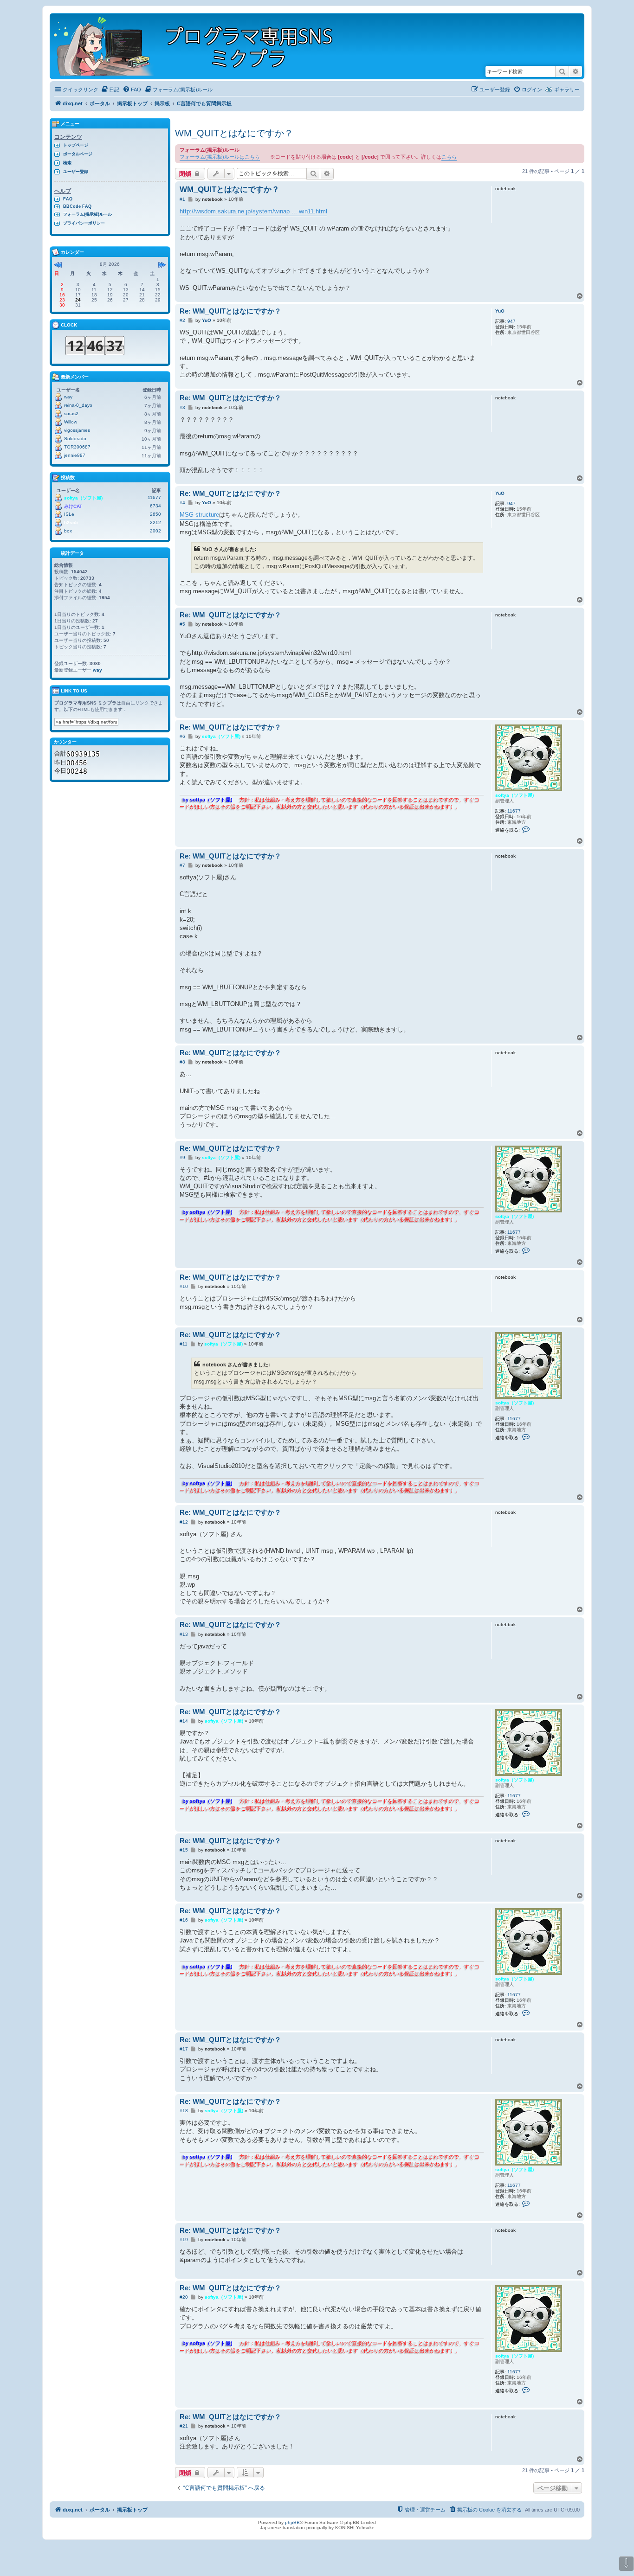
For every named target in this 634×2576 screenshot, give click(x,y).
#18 (184, 2111)
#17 (184, 2049)
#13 (184, 1634)
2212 (155, 522)
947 (511, 321)
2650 (155, 514)
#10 (184, 1286)
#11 (184, 1344)
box (68, 531)
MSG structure (199, 515)
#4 (182, 503)
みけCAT (73, 506)
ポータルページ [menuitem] (78, 154)
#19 (184, 2240)
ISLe (69, 514)
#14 (184, 1721)
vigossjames (77, 430)
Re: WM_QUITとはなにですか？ (230, 311)
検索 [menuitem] (67, 163)
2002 (155, 531)
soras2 (71, 413)
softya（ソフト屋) (514, 795)
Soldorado (75, 439)
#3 (182, 407)
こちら (449, 157)
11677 (514, 811)
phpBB (292, 2522)
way (68, 397)
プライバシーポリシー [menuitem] (84, 223)
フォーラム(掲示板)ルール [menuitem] (87, 214)
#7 (182, 865)
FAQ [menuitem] (68, 199)
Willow (71, 422)
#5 (182, 624)
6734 (155, 506)
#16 (184, 1920)
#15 (184, 1850)
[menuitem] (110, 90)
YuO (500, 311)
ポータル (100, 103)
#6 (182, 736)
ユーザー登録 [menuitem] (76, 172)
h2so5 (71, 522)
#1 (182, 199)
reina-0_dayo (78, 405)
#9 (182, 1157)
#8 (182, 1062)
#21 (184, 2426)
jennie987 (75, 455)
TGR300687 (77, 447)
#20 (184, 2297)
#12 (184, 1522)
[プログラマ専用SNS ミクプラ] (201, 46)
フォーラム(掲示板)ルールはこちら (220, 157)
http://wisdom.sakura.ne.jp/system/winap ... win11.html (253, 211)
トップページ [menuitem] (76, 145)
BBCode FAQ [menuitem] (77, 206)
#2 (182, 320)
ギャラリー (567, 90)
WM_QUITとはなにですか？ (234, 133)
